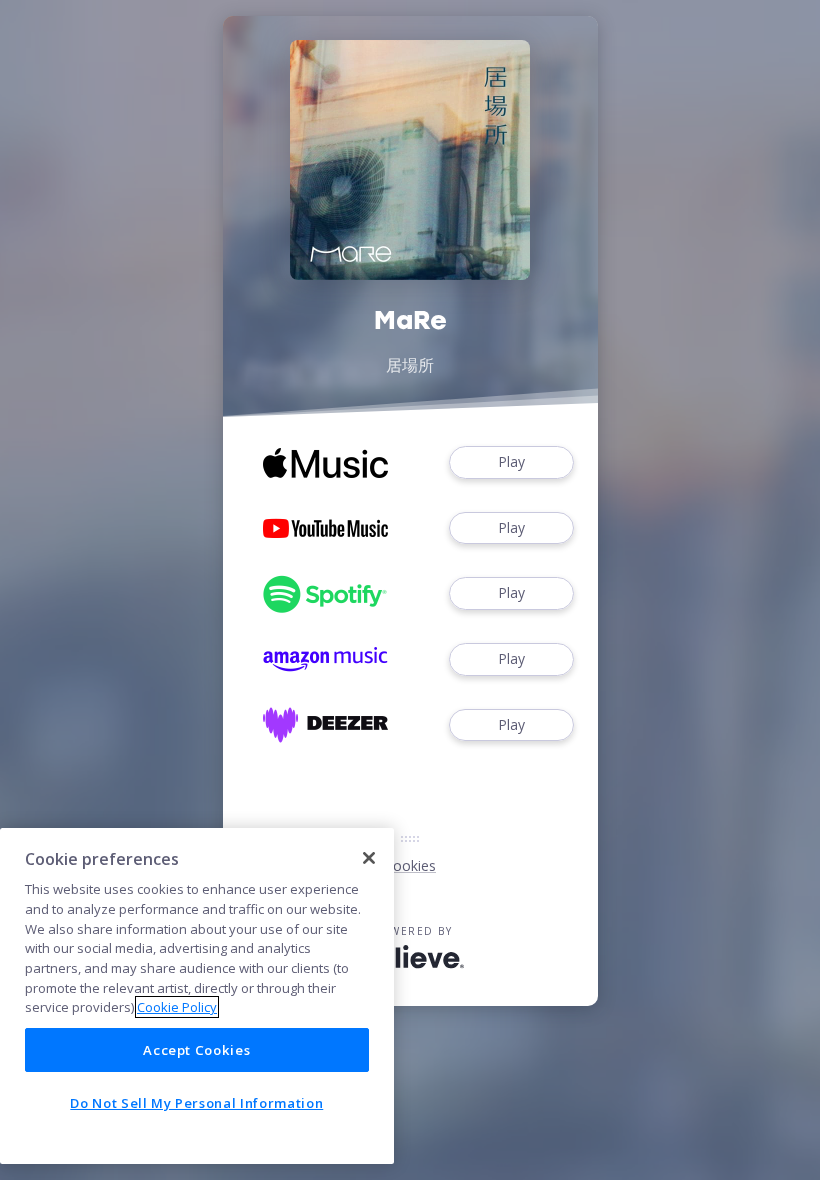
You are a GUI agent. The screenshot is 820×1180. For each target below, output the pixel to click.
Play (511, 461)
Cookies (410, 865)
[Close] (369, 858)
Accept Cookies (196, 1050)
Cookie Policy (177, 1007)
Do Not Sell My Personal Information (196, 1103)
